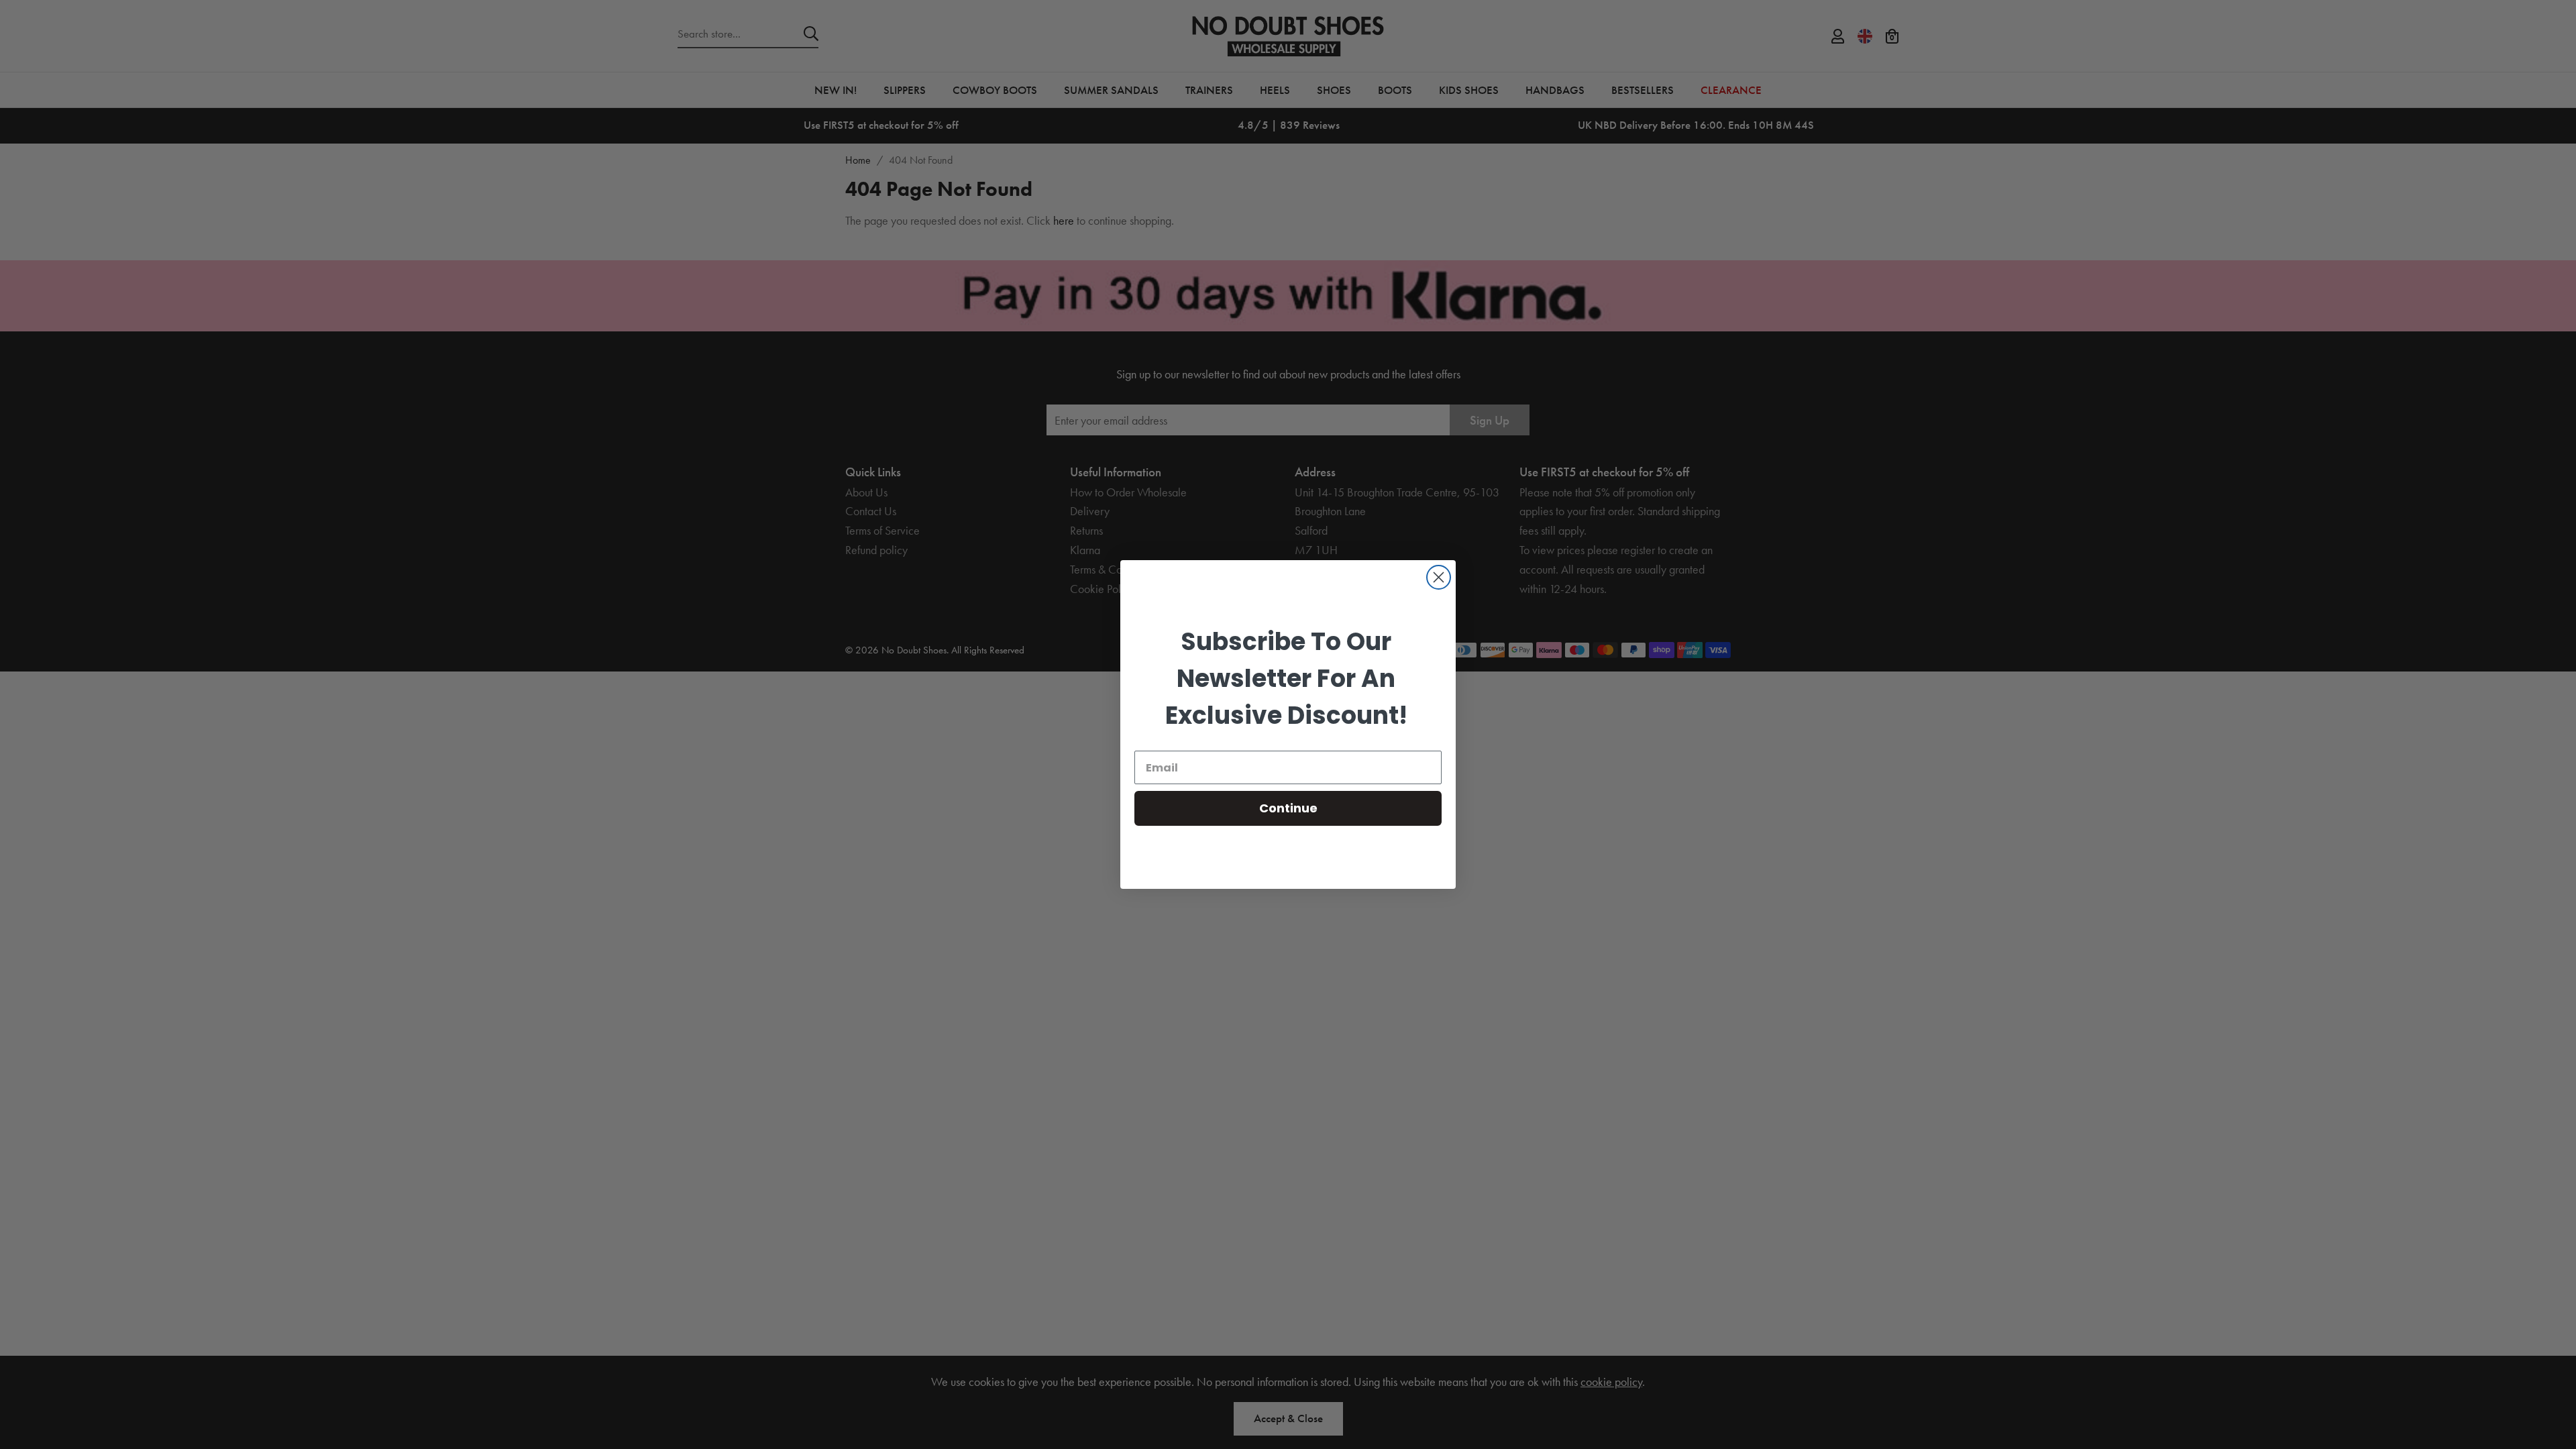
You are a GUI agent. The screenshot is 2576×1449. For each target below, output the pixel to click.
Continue (1288, 808)
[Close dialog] (1439, 577)
